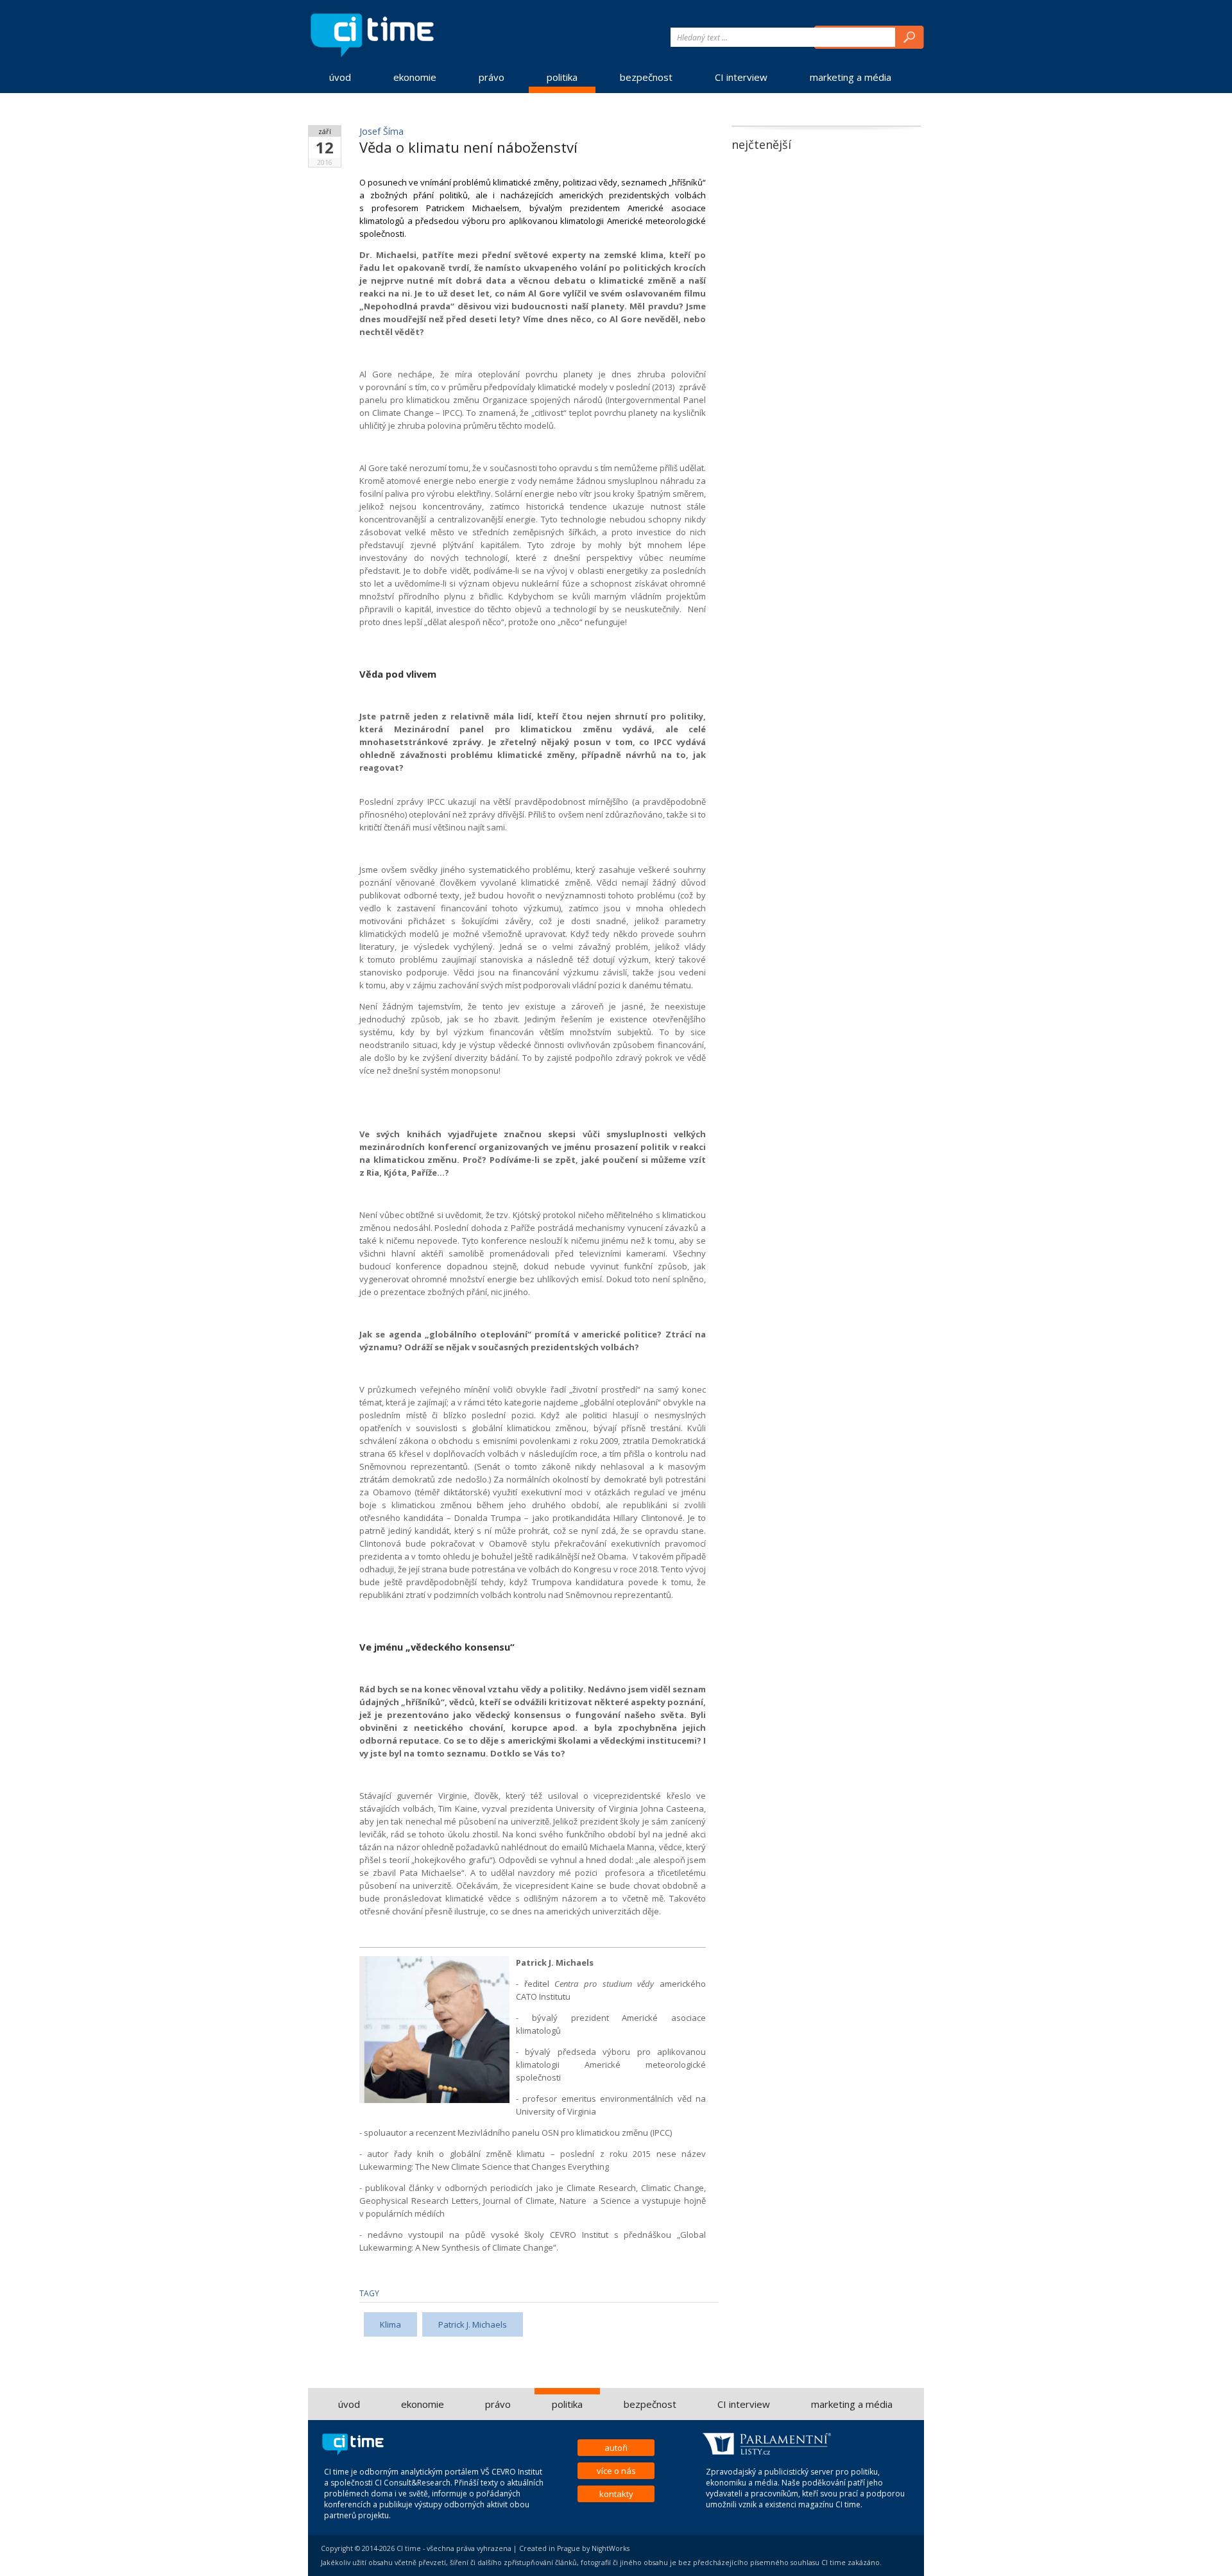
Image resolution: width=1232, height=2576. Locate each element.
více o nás (616, 2471)
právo (492, 77)
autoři (616, 2448)
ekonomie (415, 77)
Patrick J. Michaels (473, 2324)
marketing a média (851, 77)
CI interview (741, 77)
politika (562, 77)
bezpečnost (646, 77)
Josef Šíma (381, 131)
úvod (340, 77)
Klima (390, 2324)
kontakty (616, 2494)
